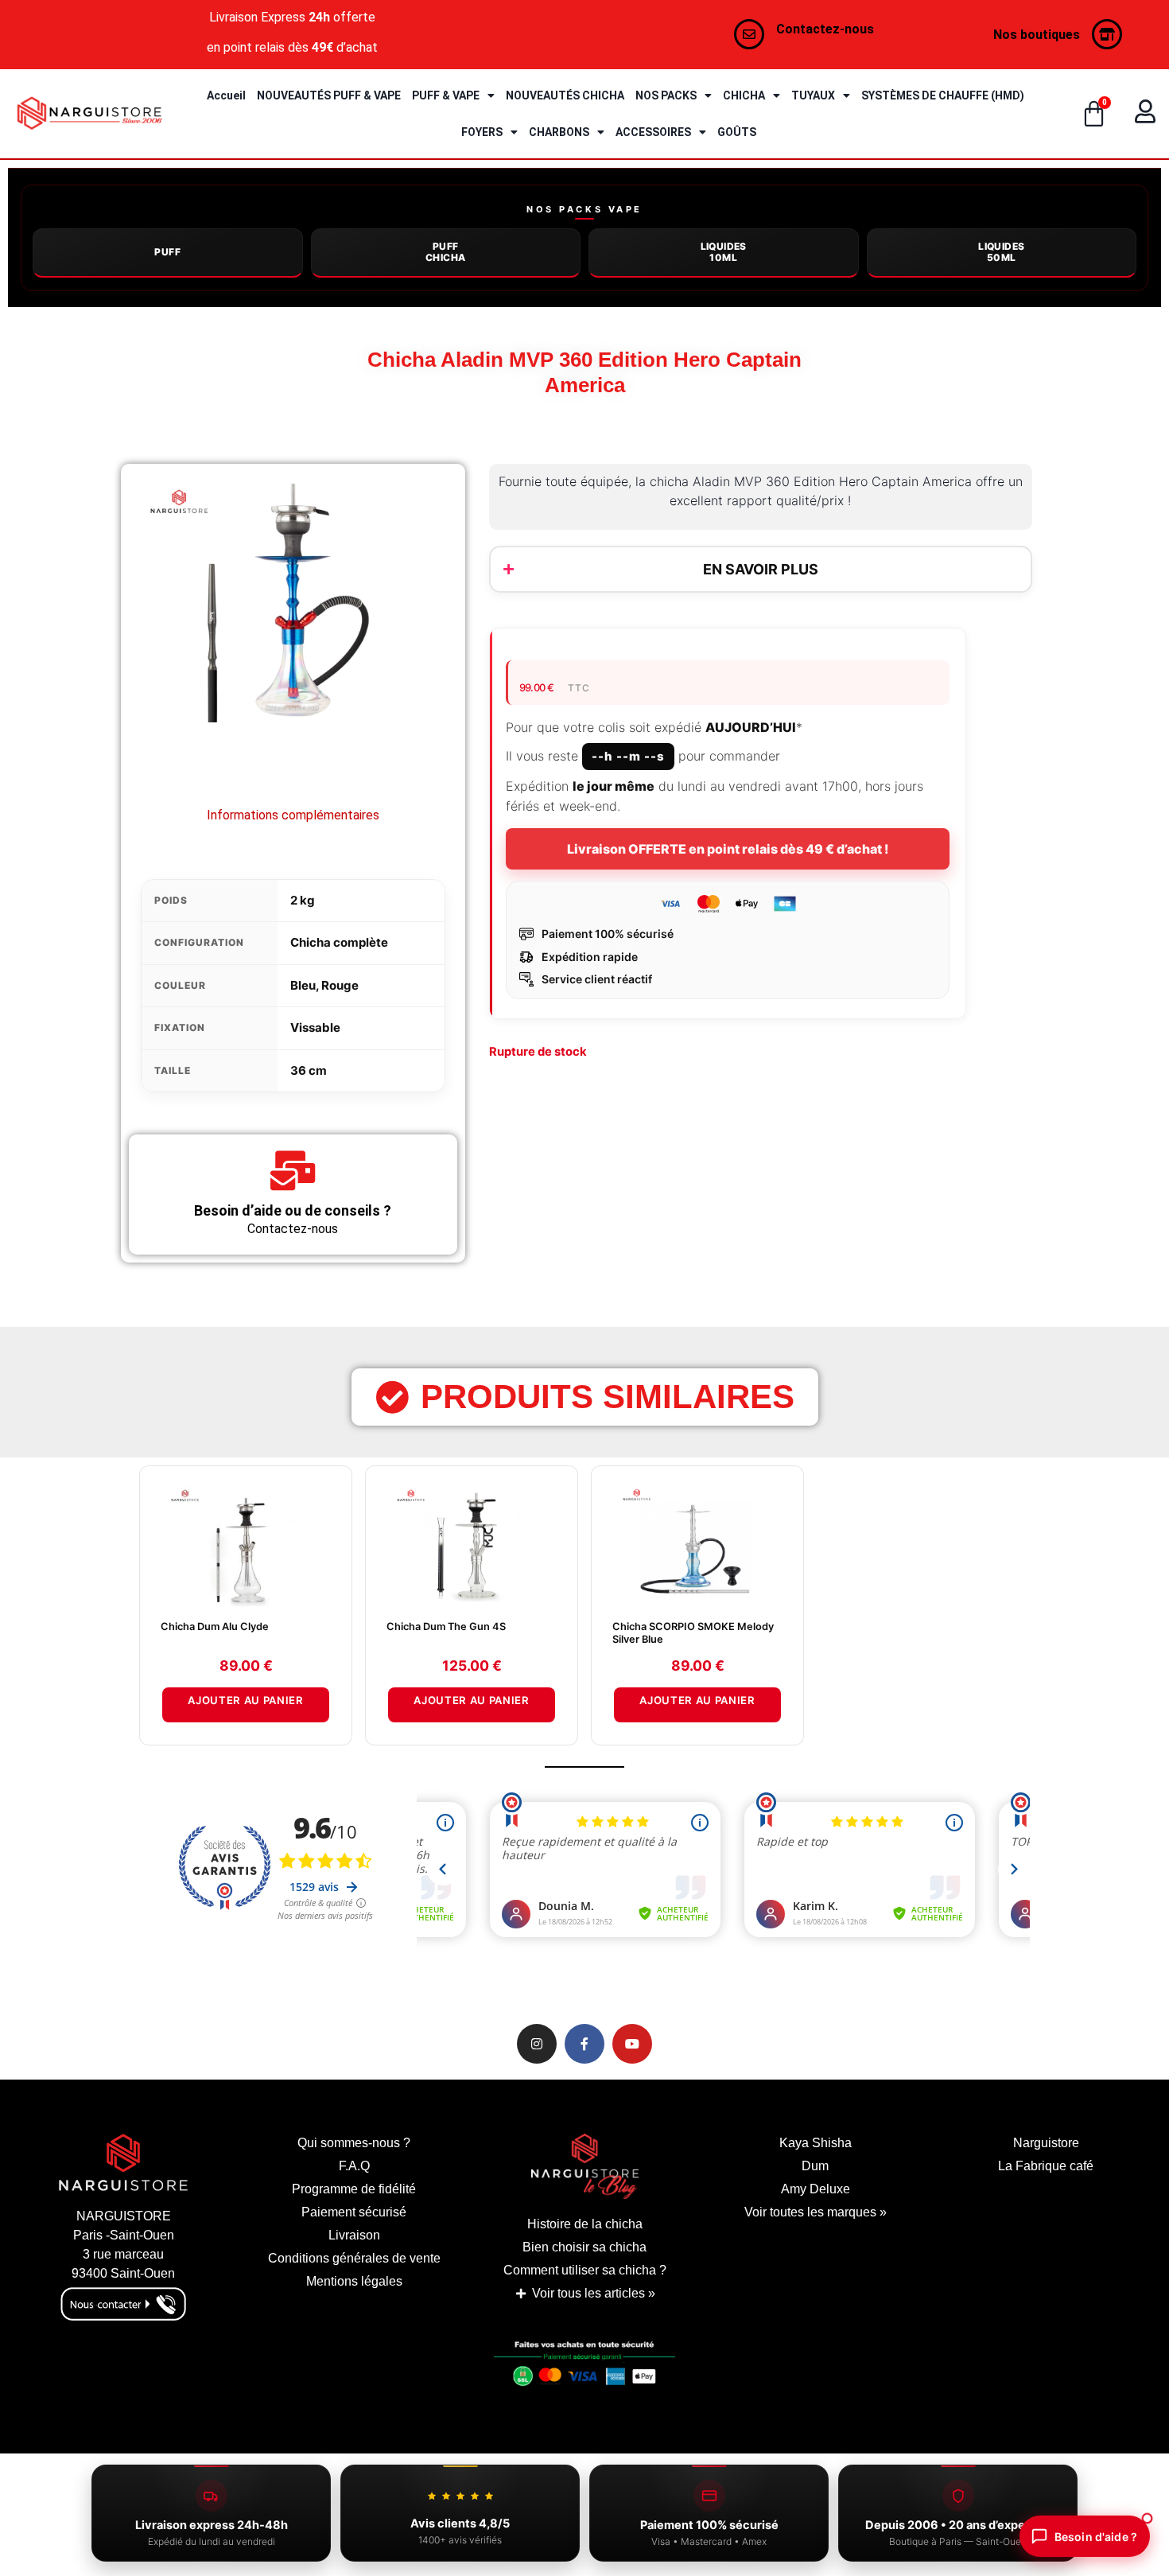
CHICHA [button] (744, 95)
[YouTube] (632, 2044)
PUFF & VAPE (446, 95)
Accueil (226, 95)
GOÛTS (737, 132)
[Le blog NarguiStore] (584, 2166)
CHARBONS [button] (559, 132)
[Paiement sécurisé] (584, 2368)
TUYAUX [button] (813, 95)
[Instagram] (537, 2044)
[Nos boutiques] (1107, 34)
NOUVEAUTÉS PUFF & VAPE (329, 95)
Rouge (340, 985)
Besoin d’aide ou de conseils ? (293, 1210)
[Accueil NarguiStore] (89, 113)
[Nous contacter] (749, 34)
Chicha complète (339, 942)
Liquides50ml (1001, 252)
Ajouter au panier (245, 1700)
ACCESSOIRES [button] (653, 132)
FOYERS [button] (482, 132)
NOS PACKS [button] (666, 95)
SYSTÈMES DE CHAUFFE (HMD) (943, 95)
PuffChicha (445, 252)
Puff (167, 252)
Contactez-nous (825, 29)
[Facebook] (584, 2044)
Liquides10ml (724, 252)
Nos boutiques (1037, 35)
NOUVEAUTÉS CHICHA (565, 95)
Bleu (303, 985)
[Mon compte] (1145, 111)
